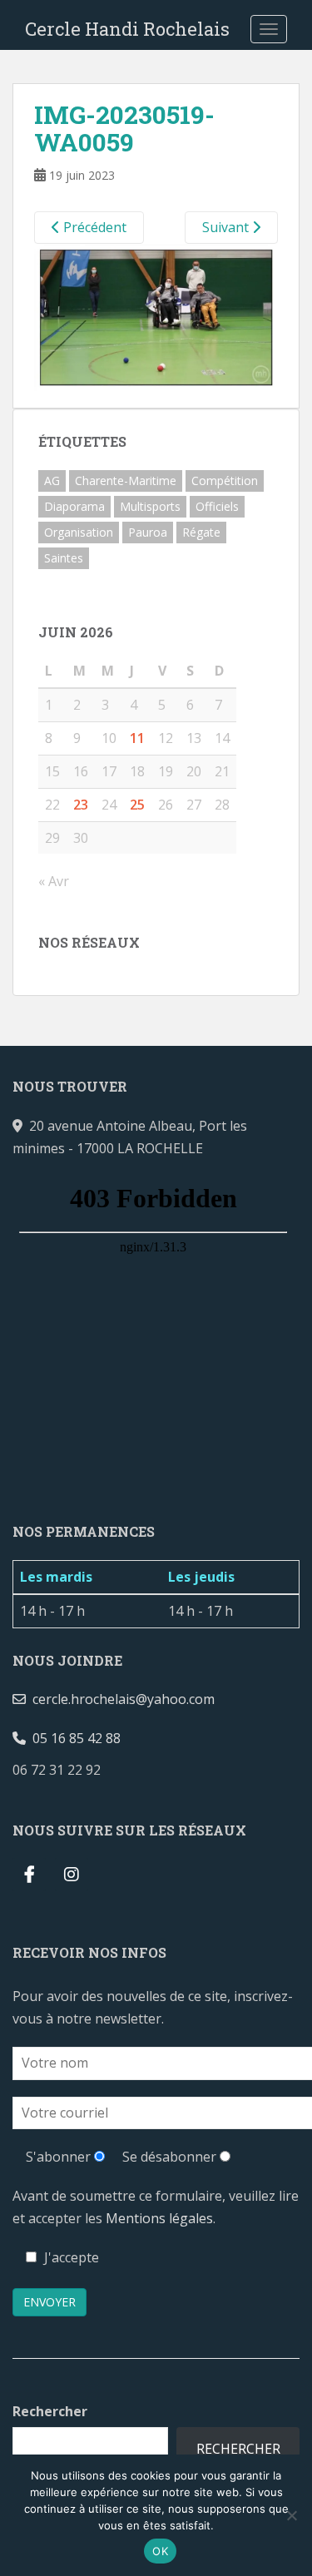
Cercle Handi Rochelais (127, 29)
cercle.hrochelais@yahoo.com (120, 1699)
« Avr (54, 881)
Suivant (227, 227)
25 (137, 805)
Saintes (64, 558)
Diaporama (74, 506)
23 (81, 805)
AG (52, 481)
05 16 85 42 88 (73, 1738)
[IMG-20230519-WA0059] (156, 316)
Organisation (79, 532)
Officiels (217, 506)
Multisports (150, 506)
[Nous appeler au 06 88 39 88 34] (114, 1770)
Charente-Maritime (126, 481)
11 (137, 738)
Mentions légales (159, 2218)
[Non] (291, 2515)
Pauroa (148, 532)
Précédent (93, 227)
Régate (201, 532)
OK (160, 2551)
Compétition (225, 481)
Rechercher (50, 2411)
